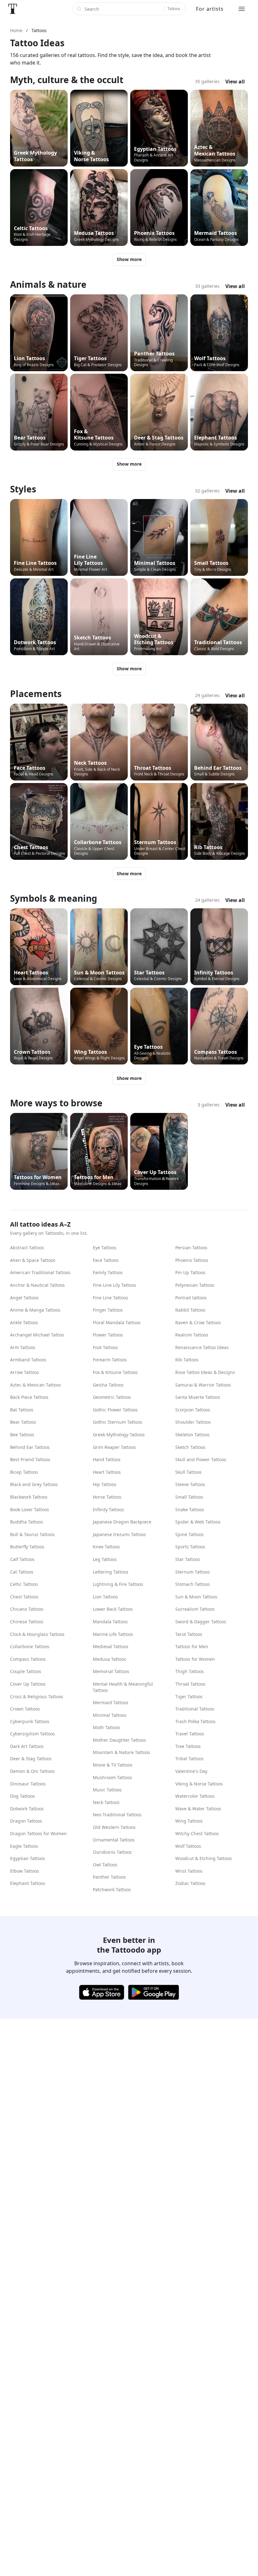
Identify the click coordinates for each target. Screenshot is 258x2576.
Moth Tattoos (107, 1727)
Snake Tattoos (190, 1509)
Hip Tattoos (105, 1484)
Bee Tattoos (22, 1435)
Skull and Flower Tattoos (201, 1459)
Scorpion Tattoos (193, 1410)
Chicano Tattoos (27, 1609)
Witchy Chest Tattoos (197, 1833)
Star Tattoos (188, 1559)
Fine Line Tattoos (110, 1298)
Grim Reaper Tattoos (114, 1447)
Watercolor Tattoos (195, 1796)
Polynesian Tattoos (195, 1285)
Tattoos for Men (192, 1646)
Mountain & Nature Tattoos (121, 1752)
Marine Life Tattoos (113, 1634)
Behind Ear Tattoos (30, 1447)
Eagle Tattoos (24, 1846)
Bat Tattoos (22, 1410)
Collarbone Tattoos (30, 1646)
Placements (36, 694)
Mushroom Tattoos (112, 1777)
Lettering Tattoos (111, 1572)
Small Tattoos (189, 1497)
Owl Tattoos (105, 1865)
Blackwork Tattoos (29, 1497)
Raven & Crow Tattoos (198, 1322)
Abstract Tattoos (27, 1248)
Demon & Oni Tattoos (32, 1771)
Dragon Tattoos (26, 1821)
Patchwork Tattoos (112, 1889)
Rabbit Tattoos (190, 1310)
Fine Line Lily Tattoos (115, 1285)
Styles (23, 489)
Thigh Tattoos (190, 1671)
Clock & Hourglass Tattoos (37, 1634)
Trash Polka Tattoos (195, 1721)
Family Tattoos (108, 1272)
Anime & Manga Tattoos (35, 1310)
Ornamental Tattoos (114, 1840)
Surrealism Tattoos (195, 1609)
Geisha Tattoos (108, 1385)
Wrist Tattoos (189, 1871)
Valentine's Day (191, 1771)
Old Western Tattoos (114, 1827)
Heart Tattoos (107, 1472)
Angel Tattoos (24, 1298)
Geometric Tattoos (112, 1397)
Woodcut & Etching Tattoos (204, 1858)
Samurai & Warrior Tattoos (203, 1385)
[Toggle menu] (242, 9)
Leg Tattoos (105, 1559)
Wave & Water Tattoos (198, 1809)
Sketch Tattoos (190, 1447)
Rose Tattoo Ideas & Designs (205, 1372)
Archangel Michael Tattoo (37, 1335)
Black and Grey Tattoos (34, 1484)
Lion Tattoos (105, 1597)
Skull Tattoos (188, 1472)
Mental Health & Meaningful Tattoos (123, 1687)
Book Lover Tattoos (30, 1509)
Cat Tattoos (22, 1572)
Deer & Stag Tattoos (31, 1759)
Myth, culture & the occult (67, 80)
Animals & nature (48, 284)
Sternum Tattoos (193, 1572)
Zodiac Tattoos (190, 1883)
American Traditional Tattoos (40, 1272)
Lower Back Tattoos (113, 1609)
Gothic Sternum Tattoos (118, 1422)
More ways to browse (56, 1103)
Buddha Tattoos (27, 1522)
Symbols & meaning (54, 898)
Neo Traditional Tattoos (117, 1815)
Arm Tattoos (23, 1347)
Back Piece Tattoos (29, 1397)
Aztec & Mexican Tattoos (36, 1385)
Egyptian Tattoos (28, 1858)
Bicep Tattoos (24, 1472)
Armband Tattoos (28, 1360)
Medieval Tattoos (111, 1646)
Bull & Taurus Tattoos (32, 1534)
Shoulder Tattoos (193, 1422)
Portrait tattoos (191, 1298)
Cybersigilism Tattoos (33, 1734)
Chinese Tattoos (27, 1622)
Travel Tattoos (190, 1734)
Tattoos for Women (195, 1659)
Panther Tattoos (109, 1877)
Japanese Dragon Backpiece (122, 1522)
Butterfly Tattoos (27, 1547)
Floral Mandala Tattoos (117, 1322)
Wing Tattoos (189, 1821)
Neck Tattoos (106, 1802)
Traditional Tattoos (195, 1709)
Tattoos (174, 9)
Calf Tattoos (22, 1559)
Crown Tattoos (25, 1709)
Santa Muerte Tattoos (198, 1397)
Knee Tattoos (106, 1547)
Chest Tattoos (24, 1597)
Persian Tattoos (191, 1248)
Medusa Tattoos (109, 1659)
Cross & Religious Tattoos (37, 1697)
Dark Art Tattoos (27, 1746)
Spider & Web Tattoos (198, 1522)
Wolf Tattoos (188, 1846)
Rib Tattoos (187, 1360)
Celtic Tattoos (24, 1584)
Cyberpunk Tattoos (30, 1721)
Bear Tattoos (23, 1422)
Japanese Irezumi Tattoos (119, 1534)
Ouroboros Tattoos (112, 1852)
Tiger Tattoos (189, 1697)
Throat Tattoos (190, 1684)
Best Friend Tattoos (30, 1459)
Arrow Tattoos (25, 1372)
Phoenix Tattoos (192, 1260)
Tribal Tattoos (189, 1759)
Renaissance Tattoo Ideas (202, 1347)
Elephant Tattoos (28, 1883)
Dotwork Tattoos (27, 1809)
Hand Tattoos (107, 1459)
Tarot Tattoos (189, 1634)
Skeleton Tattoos (192, 1435)
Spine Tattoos (189, 1534)
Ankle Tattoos (24, 1322)
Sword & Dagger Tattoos (201, 1622)
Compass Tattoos (28, 1659)
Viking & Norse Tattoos (199, 1784)
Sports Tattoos (190, 1547)
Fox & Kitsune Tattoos (115, 1372)
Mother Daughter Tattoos (119, 1740)
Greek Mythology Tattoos (119, 1435)
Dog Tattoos (22, 1796)
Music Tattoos (107, 1790)
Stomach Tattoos (193, 1584)
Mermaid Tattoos (111, 1702)
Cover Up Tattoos (28, 1684)
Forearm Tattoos (110, 1360)
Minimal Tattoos (110, 1715)
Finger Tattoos (108, 1310)
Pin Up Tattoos (190, 1272)
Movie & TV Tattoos (113, 1765)
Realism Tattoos (192, 1335)
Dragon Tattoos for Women (38, 1833)
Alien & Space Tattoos (33, 1260)
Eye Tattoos (105, 1248)
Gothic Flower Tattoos (115, 1410)
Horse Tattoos (107, 1497)
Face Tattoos (106, 1260)
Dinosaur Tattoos (28, 1784)
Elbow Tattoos (25, 1871)
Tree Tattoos (188, 1746)
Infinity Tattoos (108, 1509)
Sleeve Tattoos (190, 1484)
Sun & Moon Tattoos (196, 1597)
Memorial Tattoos (111, 1671)
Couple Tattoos (26, 1671)
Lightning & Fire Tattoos (118, 1584)
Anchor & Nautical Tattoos (37, 1285)
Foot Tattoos (105, 1347)
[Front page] (13, 9)
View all (235, 82)
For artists (210, 9)
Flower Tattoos (108, 1335)
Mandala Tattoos (110, 1622)
